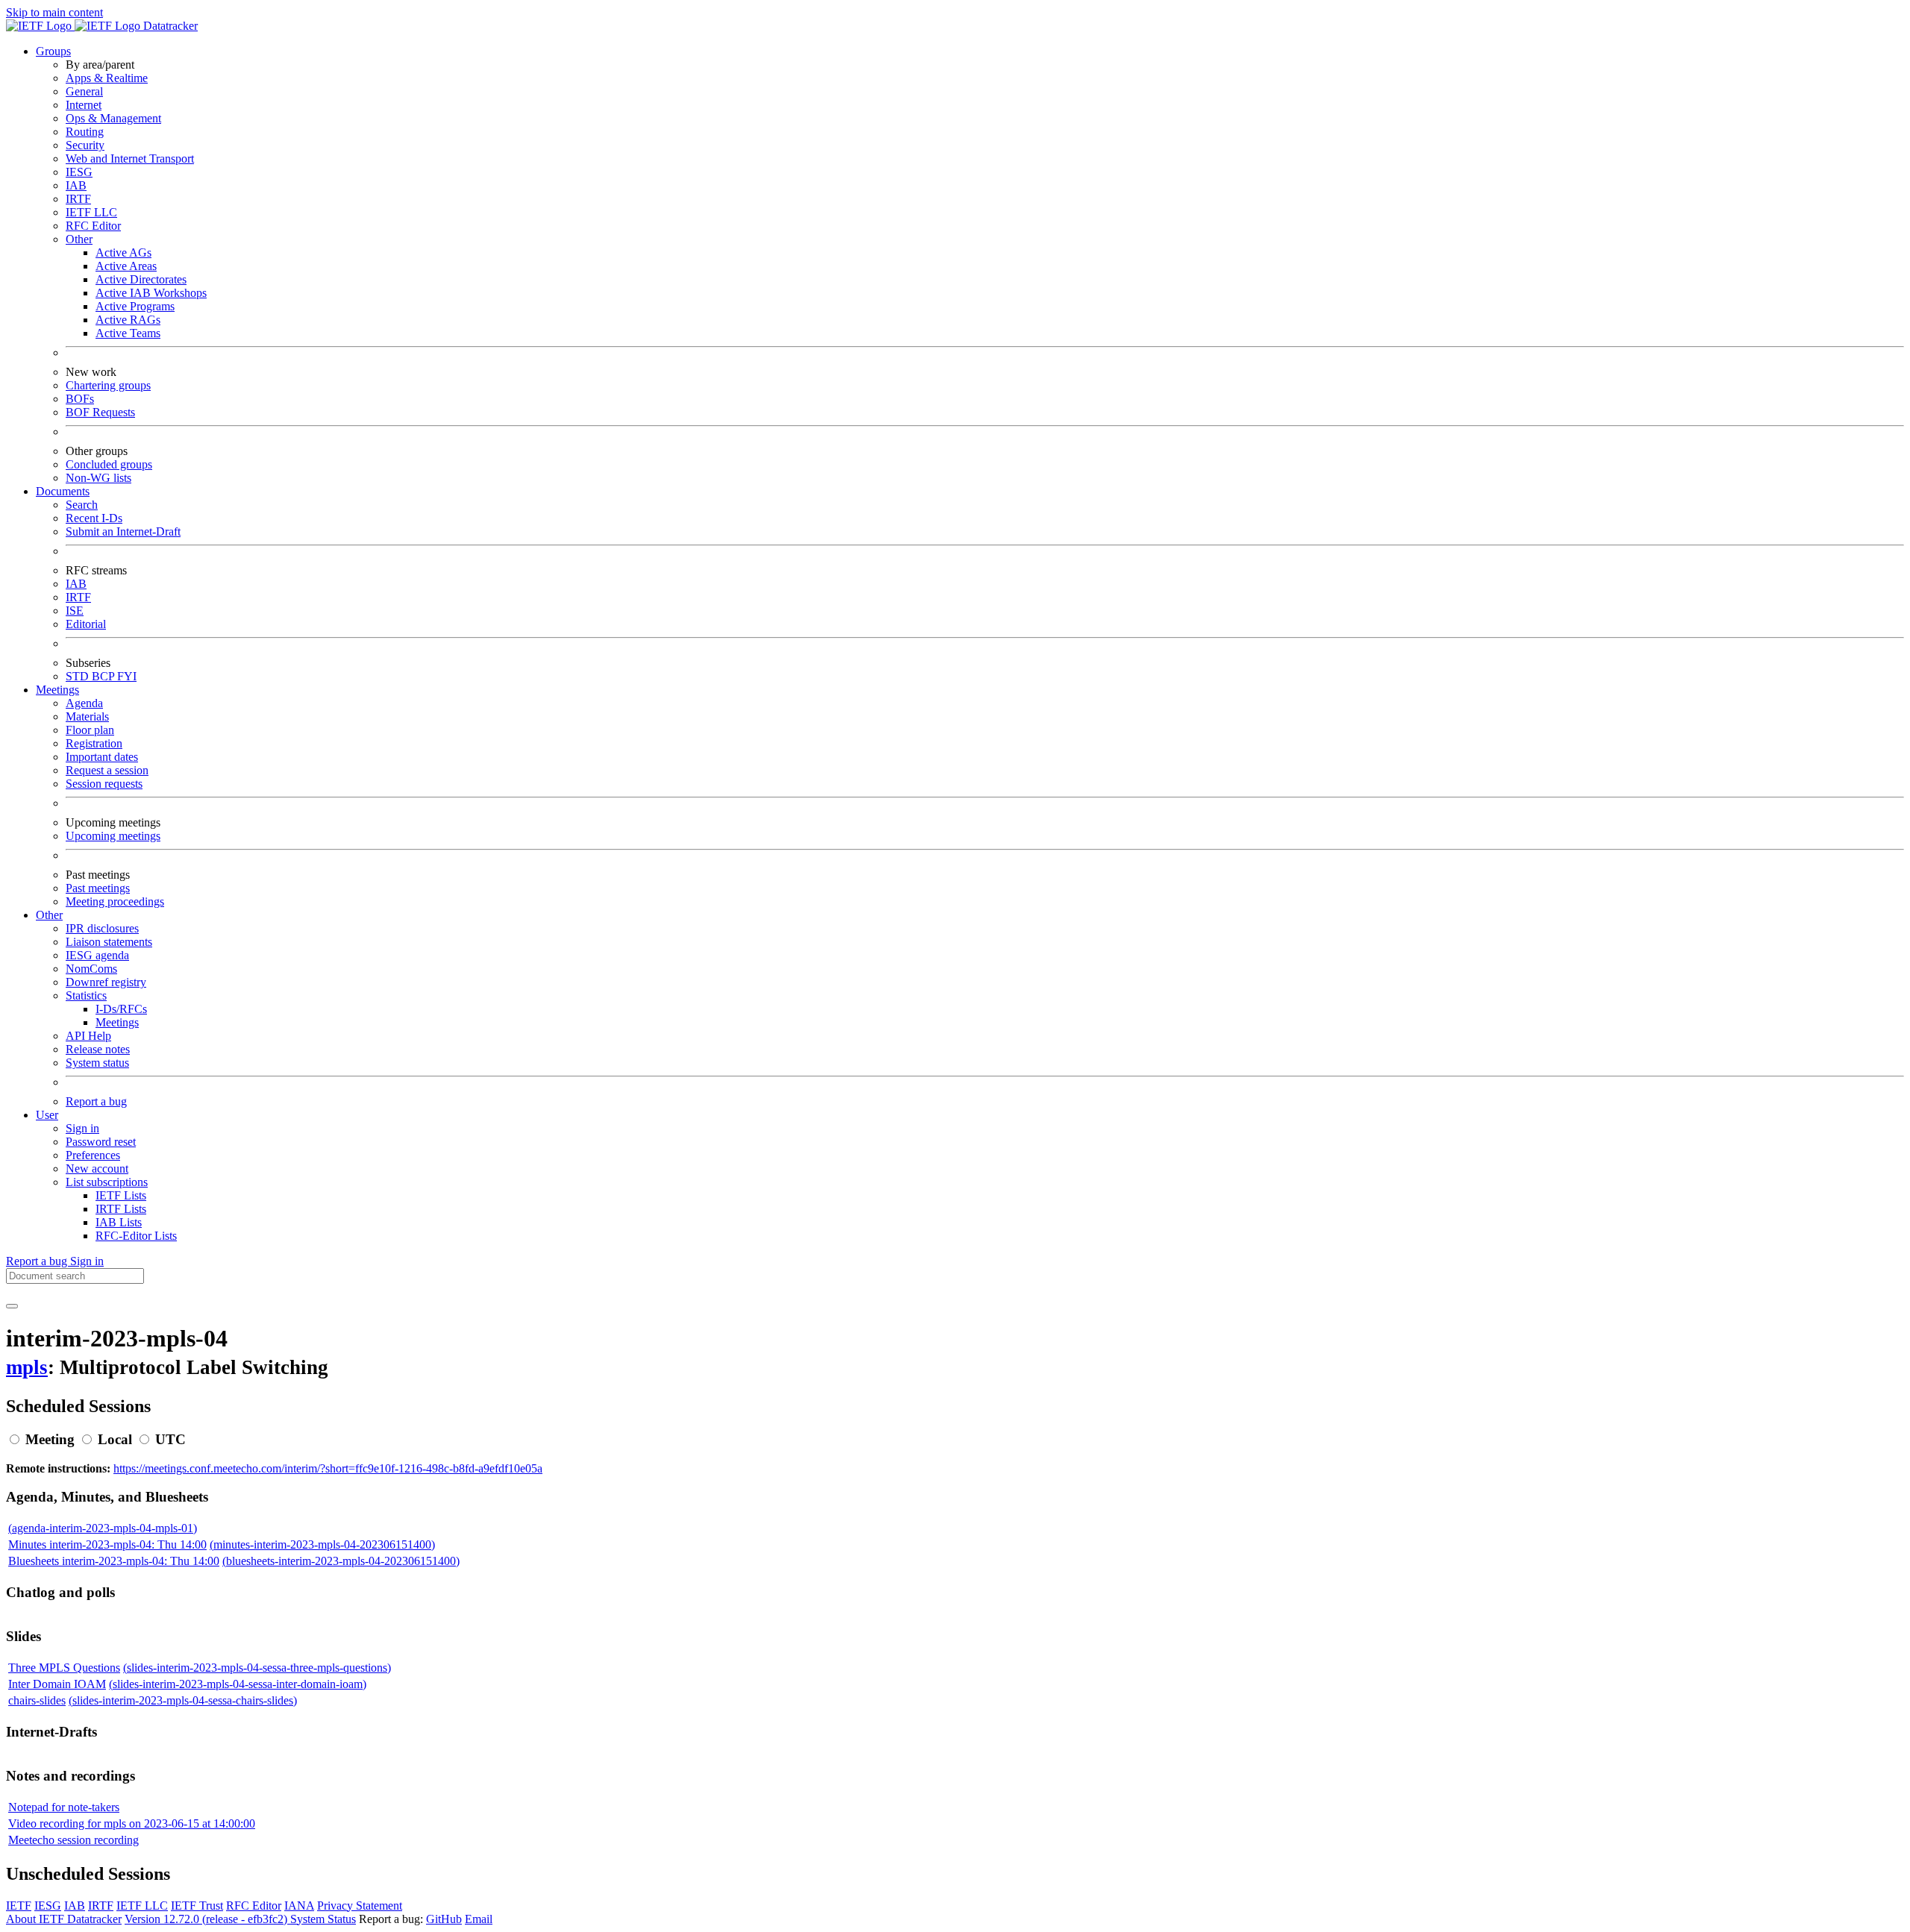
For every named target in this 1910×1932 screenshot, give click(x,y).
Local (115, 1439)
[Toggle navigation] (12, 1306)
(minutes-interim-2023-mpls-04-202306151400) (322, 1544)
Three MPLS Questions (64, 1668)
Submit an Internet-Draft (123, 531)
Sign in (82, 1128)
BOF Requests (100, 412)
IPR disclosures (102, 928)
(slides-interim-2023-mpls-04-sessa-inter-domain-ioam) (238, 1684)
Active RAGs (128, 320)
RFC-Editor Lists (136, 1236)
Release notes (98, 1049)
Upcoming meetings (113, 836)
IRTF (78, 199)
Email (479, 1919)
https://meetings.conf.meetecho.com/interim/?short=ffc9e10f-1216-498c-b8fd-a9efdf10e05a (328, 1468)
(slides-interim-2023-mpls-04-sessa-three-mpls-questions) (257, 1668)
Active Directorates (141, 279)
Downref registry (106, 982)
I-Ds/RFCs (121, 1009)
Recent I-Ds (94, 518)
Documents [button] (63, 491)
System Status (323, 1919)
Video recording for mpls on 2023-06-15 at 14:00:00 (132, 1823)
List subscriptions (107, 1182)
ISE (75, 611)
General (84, 91)
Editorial (86, 624)
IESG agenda (97, 955)
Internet (84, 105)
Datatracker (169, 26)
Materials (87, 716)
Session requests (104, 784)
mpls (27, 1367)
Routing (85, 132)
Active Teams (128, 333)
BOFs (80, 399)
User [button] (47, 1115)
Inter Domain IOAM (57, 1684)
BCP (104, 676)
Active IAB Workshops (151, 293)
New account (97, 1169)
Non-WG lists (98, 478)
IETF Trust (197, 1906)
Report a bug (96, 1101)
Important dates (102, 757)
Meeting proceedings (115, 901)
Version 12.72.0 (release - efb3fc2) (207, 1919)
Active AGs (123, 253)
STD (79, 676)
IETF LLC (91, 212)
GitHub (444, 1919)
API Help (88, 1036)
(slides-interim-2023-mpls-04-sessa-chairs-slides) (183, 1700)
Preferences (93, 1155)
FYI (127, 676)
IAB (76, 185)
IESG (79, 172)
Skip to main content (54, 12)
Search (82, 505)
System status (97, 1063)
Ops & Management (113, 118)
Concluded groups (109, 464)
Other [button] (49, 915)
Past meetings (98, 888)
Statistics (86, 995)
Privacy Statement (360, 1906)
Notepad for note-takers (64, 1807)
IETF (19, 1906)
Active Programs (135, 306)
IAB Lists (119, 1222)
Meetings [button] (57, 690)
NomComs (91, 969)
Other (79, 239)
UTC (170, 1439)
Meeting (50, 1439)
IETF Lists (121, 1195)
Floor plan (90, 730)
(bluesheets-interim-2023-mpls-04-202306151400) (341, 1561)
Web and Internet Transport (130, 159)
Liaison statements (109, 942)
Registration (94, 743)
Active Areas (126, 266)
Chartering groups (108, 385)
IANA (299, 1906)
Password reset (101, 1142)
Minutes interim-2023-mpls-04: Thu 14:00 (107, 1544)
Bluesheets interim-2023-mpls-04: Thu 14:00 (114, 1561)
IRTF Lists (121, 1209)
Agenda (84, 703)
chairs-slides (37, 1700)
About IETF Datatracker (64, 1919)
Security (85, 145)
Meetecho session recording (73, 1840)
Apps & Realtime (107, 78)
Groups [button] (53, 51)
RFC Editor (93, 226)
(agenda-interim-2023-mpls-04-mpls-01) (103, 1528)
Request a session (107, 770)
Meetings (117, 1022)
